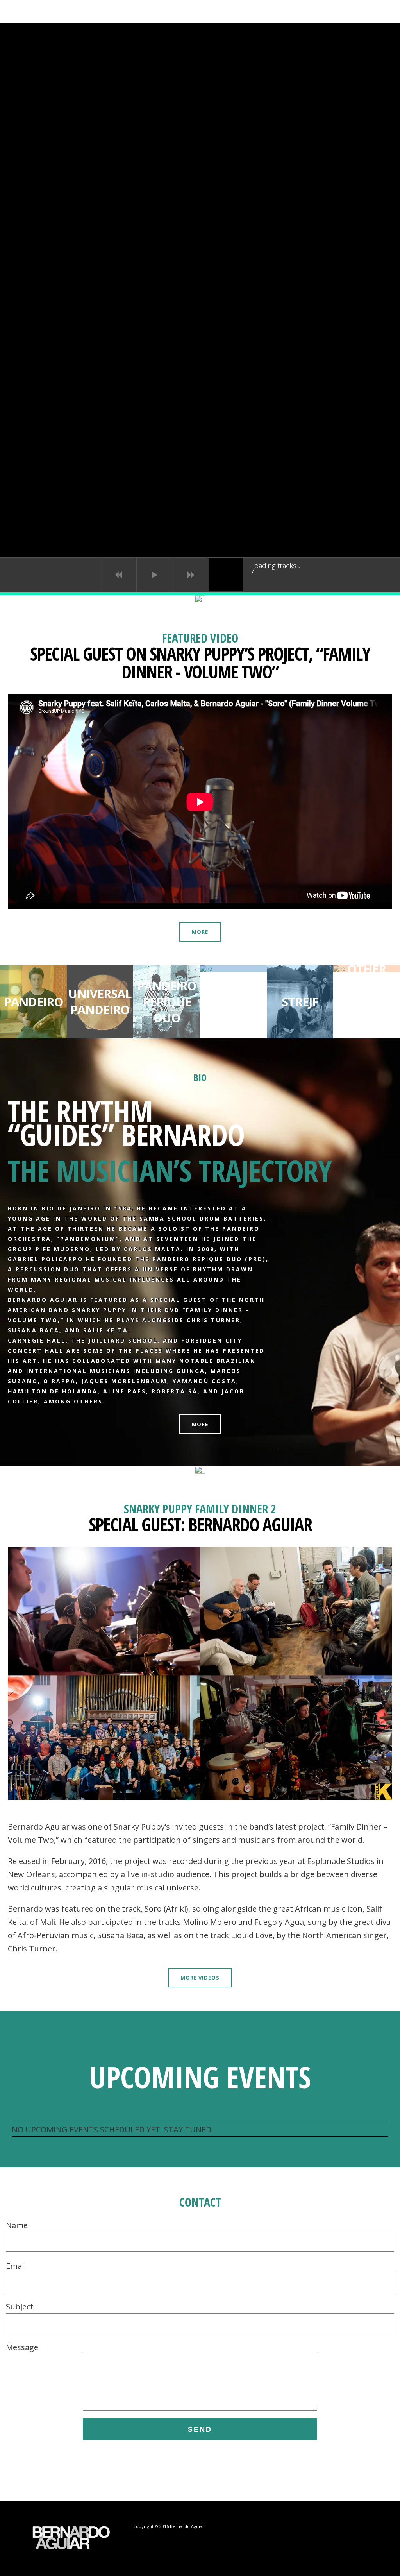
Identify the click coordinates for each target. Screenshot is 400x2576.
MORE (200, 932)
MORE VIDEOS (200, 1978)
